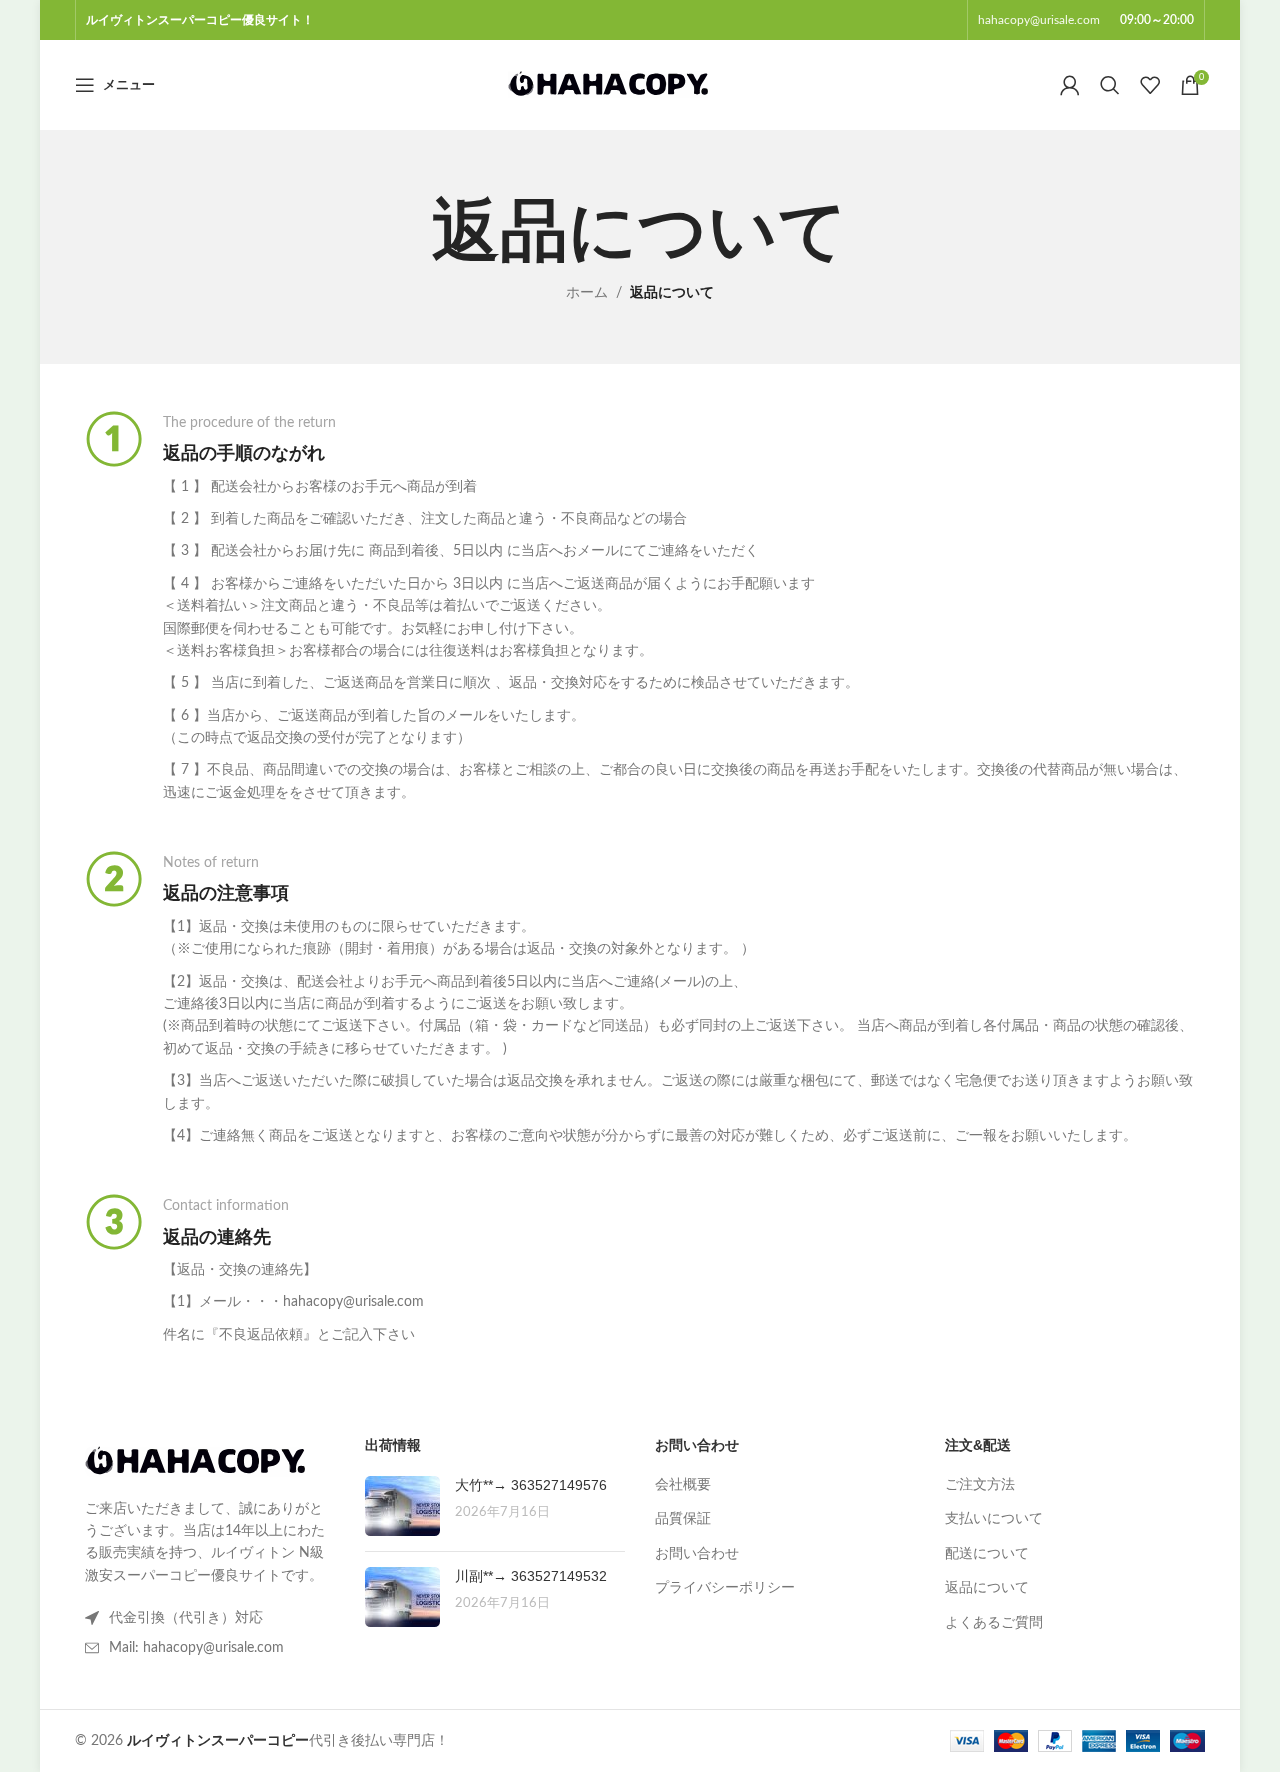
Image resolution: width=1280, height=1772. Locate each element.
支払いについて (994, 1519)
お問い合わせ (697, 1554)
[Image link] (195, 1461)
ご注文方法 (980, 1485)
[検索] (1110, 85)
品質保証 (683, 1519)
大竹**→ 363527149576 (531, 1485)
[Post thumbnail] (402, 1506)
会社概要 (683, 1485)
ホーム (587, 293)
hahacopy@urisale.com (1039, 20)
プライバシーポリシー (725, 1588)
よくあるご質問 (994, 1623)
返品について (987, 1588)
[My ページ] (1070, 85)
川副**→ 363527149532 (531, 1576)
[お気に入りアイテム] (1150, 85)
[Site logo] (608, 85)
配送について (987, 1554)
